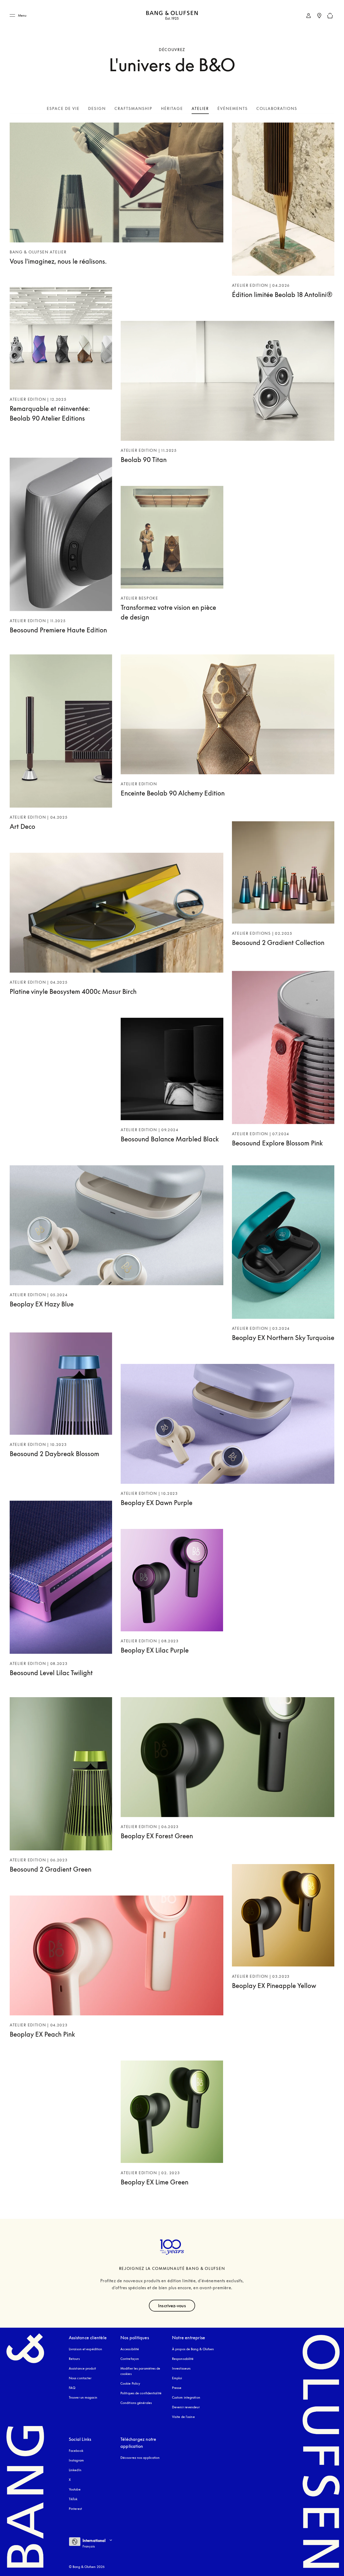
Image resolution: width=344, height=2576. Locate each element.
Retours (74, 2359)
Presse (177, 2388)
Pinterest (75, 2509)
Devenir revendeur (186, 2407)
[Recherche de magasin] (319, 16)
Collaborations (277, 108)
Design (97, 108)
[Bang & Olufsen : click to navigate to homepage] (172, 16)
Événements (233, 108)
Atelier (200, 108)
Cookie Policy (130, 2383)
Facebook (76, 2451)
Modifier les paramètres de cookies (140, 2371)
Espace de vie (63, 108)
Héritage (172, 108)
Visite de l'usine (183, 2417)
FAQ (72, 2388)
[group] (172, 1580)
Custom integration (186, 2397)
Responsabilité (183, 2359)
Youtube (75, 2489)
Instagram (76, 2460)
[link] (309, 16)
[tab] (63, 108)
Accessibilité (130, 2349)
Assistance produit (82, 2368)
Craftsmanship (133, 108)
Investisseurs (181, 2368)
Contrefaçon (130, 2359)
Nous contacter (80, 2378)
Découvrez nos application (140, 2458)
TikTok (73, 2499)
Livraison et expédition (85, 2349)
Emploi (177, 2378)
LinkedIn (75, 2470)
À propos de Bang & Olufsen (193, 2349)
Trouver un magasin (83, 2397)
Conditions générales (136, 2403)
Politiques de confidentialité (141, 2393)
